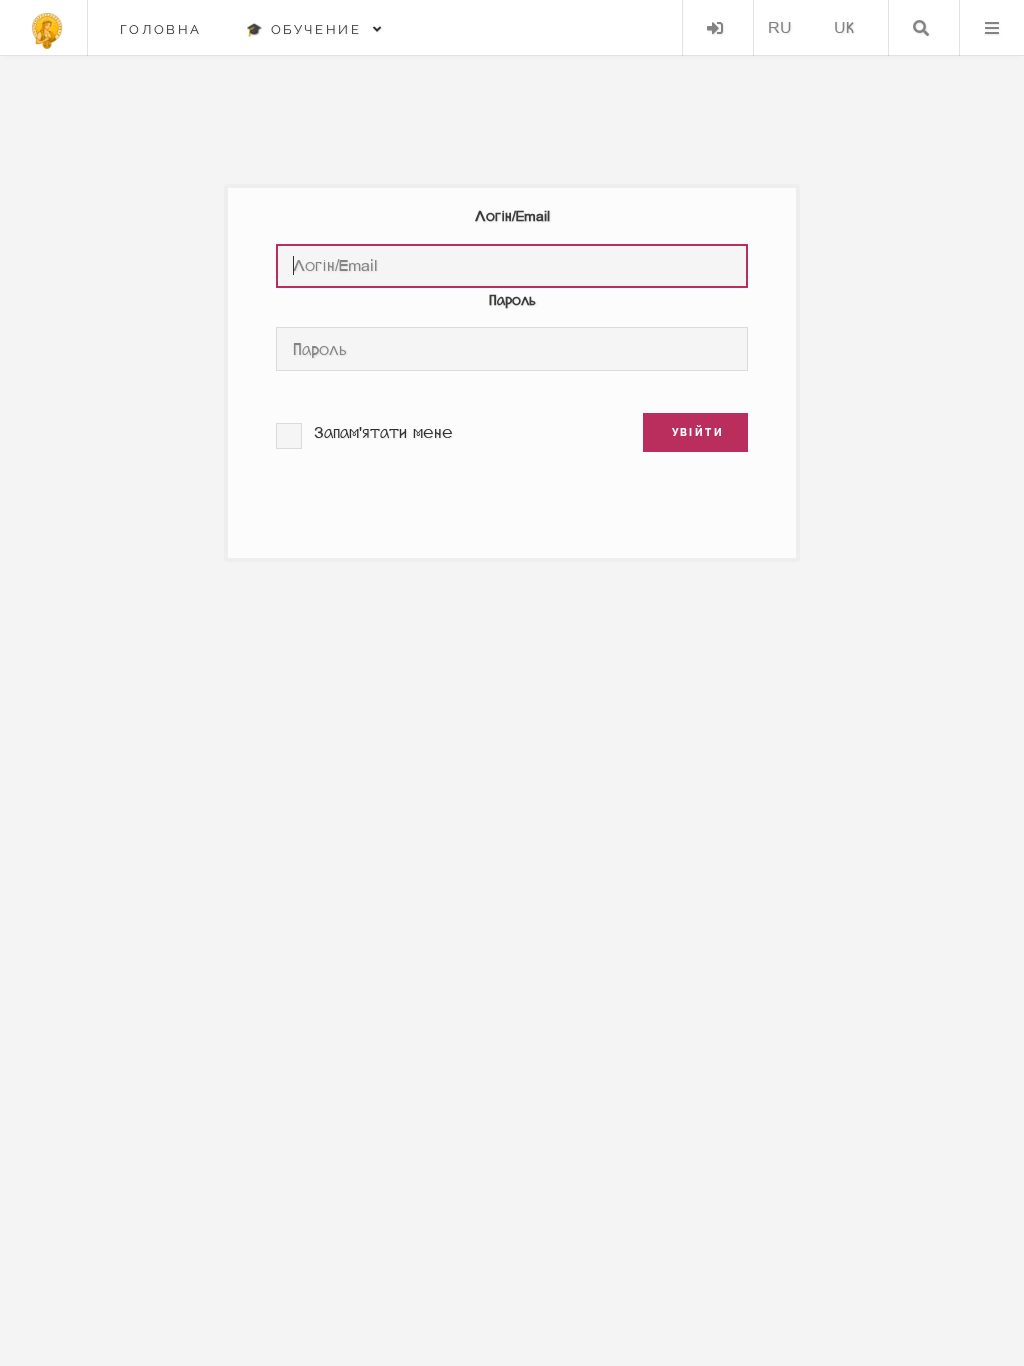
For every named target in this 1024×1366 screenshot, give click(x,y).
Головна (161, 29)
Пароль (512, 300)
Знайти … (921, 28)
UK (844, 27)
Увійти (715, 28)
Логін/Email (512, 216)
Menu (992, 28)
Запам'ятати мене (383, 432)
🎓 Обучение (309, 29)
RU (780, 27)
